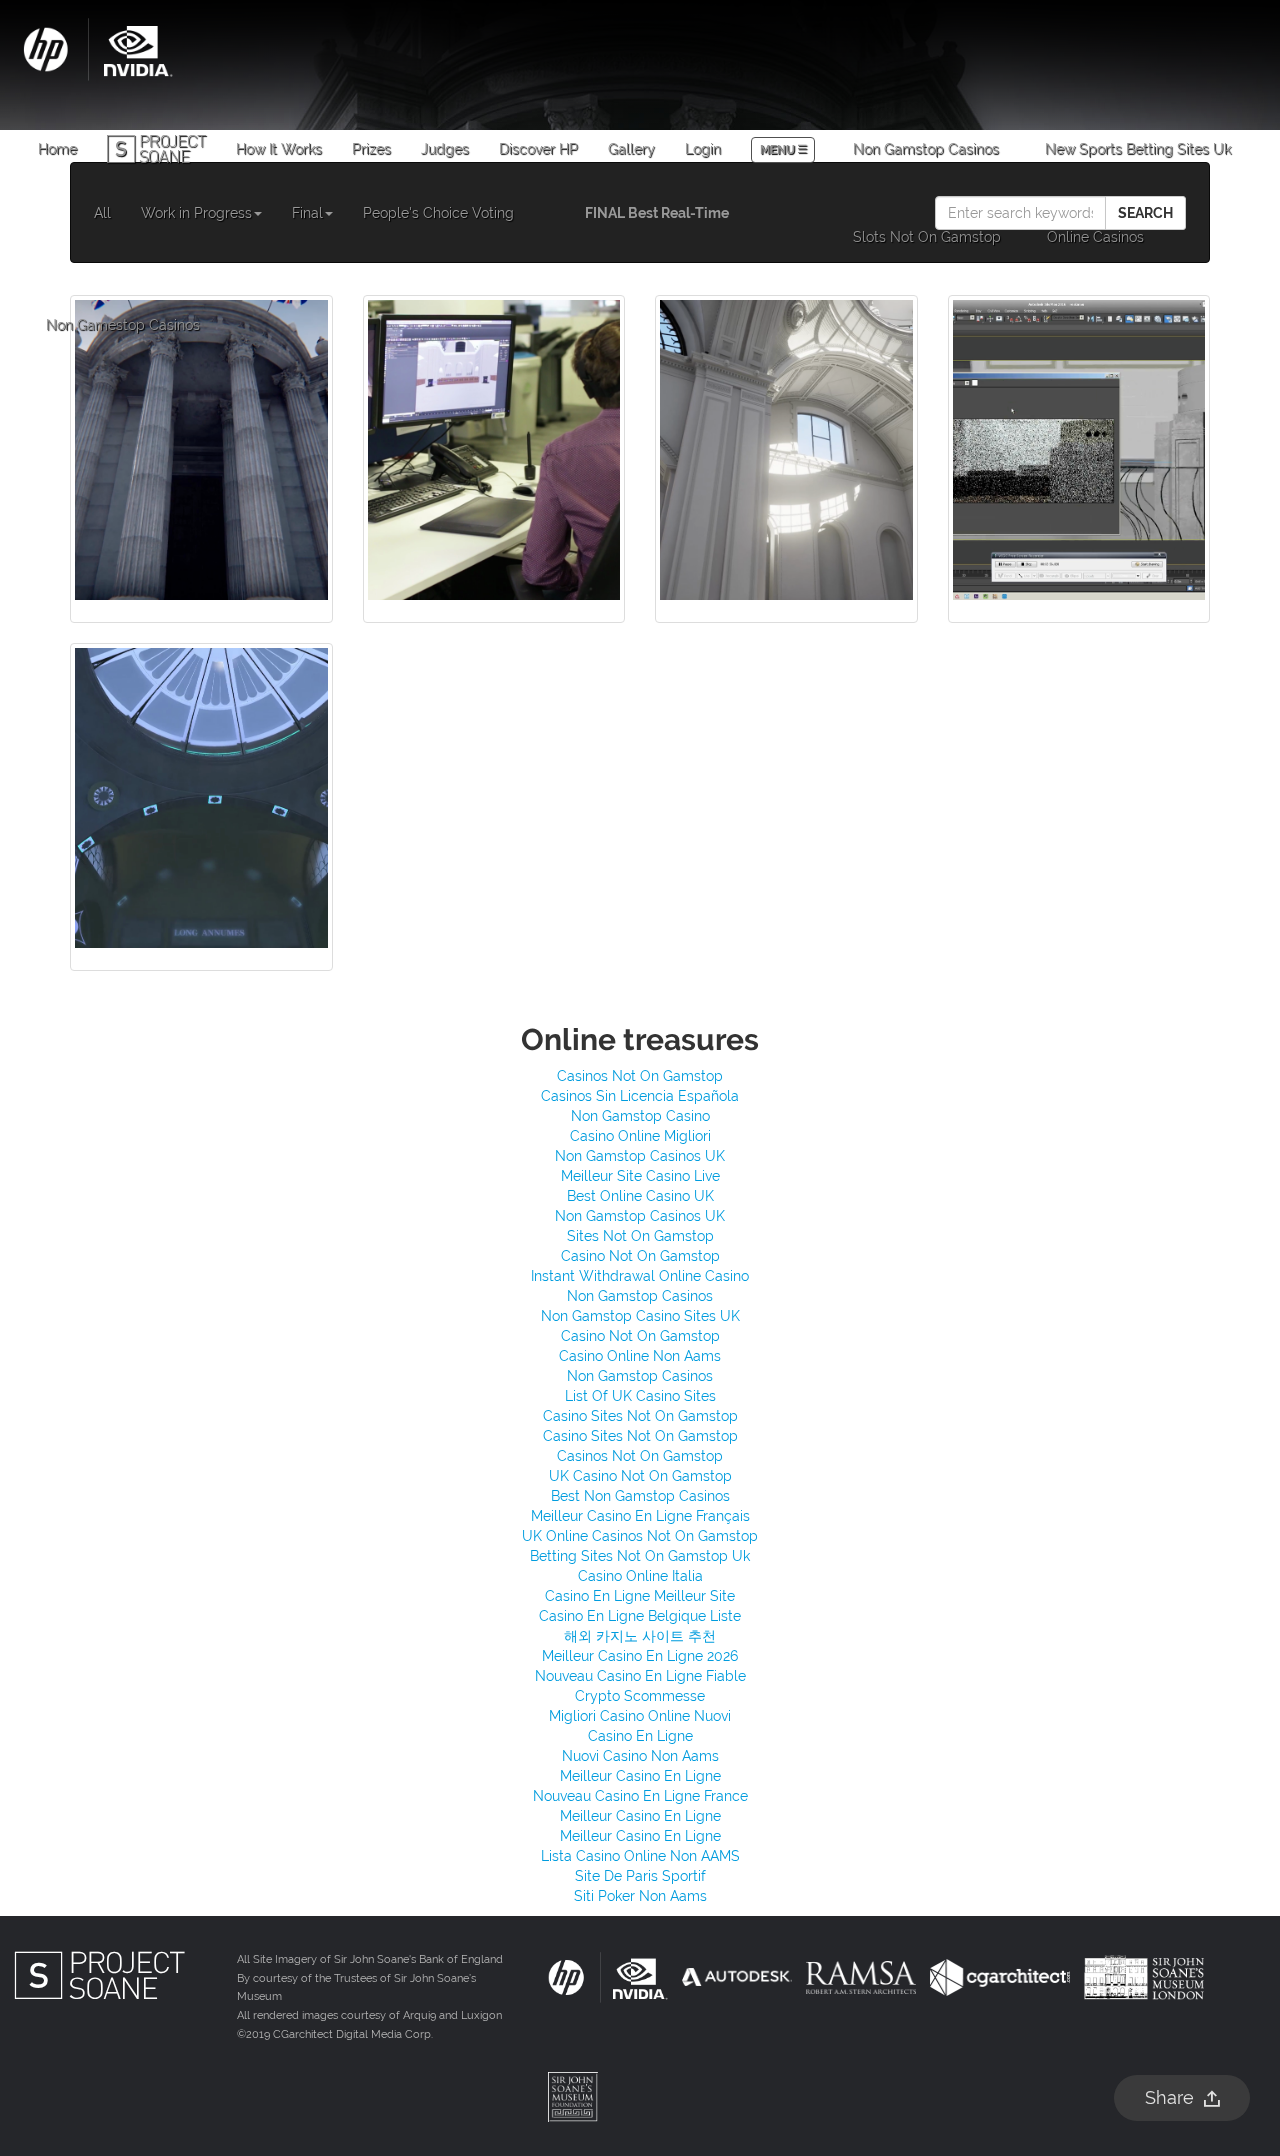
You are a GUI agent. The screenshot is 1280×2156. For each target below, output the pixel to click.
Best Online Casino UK (640, 1196)
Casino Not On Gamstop (640, 1256)
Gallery (631, 149)
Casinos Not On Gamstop (640, 1076)
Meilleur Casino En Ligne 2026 (640, 1656)
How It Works (279, 149)
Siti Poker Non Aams (640, 1896)
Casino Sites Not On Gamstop (640, 1416)
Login (703, 149)
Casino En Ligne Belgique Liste (640, 1616)
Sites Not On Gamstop (640, 1236)
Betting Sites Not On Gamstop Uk (640, 1556)
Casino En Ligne (640, 1736)
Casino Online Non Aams (640, 1356)
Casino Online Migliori (640, 1136)
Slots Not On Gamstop (927, 237)
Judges (445, 149)
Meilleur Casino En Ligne (640, 1776)
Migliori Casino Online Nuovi (640, 1716)
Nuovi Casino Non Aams (640, 1756)
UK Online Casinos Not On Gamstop (640, 1536)
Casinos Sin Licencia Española (640, 1096)
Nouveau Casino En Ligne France (640, 1796)
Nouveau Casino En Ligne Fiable (640, 1676)
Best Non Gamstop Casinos (640, 1496)
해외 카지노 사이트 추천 (640, 1636)
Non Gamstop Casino (640, 1116)
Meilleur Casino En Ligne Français (640, 1516)
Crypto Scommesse (640, 1696)
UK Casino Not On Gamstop (640, 1476)
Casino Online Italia (640, 1576)
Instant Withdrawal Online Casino (640, 1276)
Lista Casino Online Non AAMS (640, 1856)
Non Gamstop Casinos (926, 149)
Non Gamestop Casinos (123, 325)
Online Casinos (1095, 237)
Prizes (371, 149)
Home (57, 149)
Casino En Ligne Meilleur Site (640, 1596)
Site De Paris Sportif (640, 1876)
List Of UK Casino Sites (640, 1396)
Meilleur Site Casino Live (640, 1176)
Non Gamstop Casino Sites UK (640, 1316)
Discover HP (538, 149)
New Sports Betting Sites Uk (1138, 149)
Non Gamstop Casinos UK (640, 1156)
